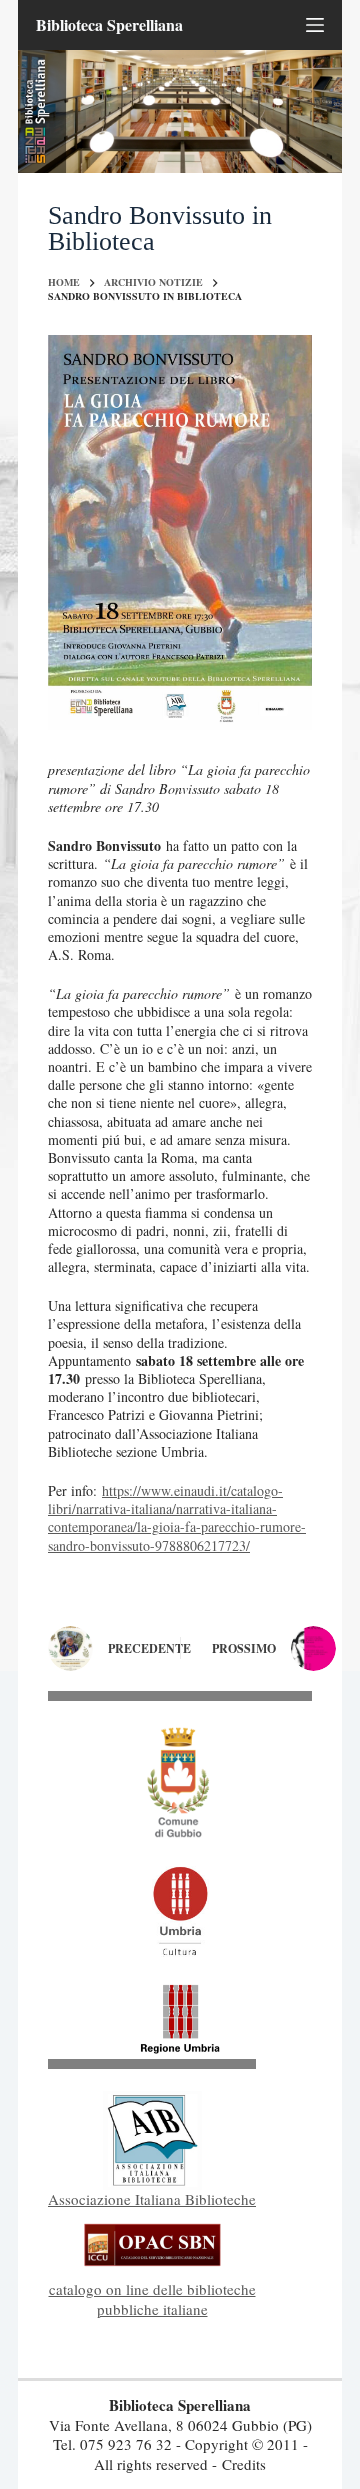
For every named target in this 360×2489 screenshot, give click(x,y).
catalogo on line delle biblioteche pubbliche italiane (152, 2299)
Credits (244, 2464)
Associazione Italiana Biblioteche (152, 2199)
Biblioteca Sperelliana (109, 24)
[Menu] (315, 25)
